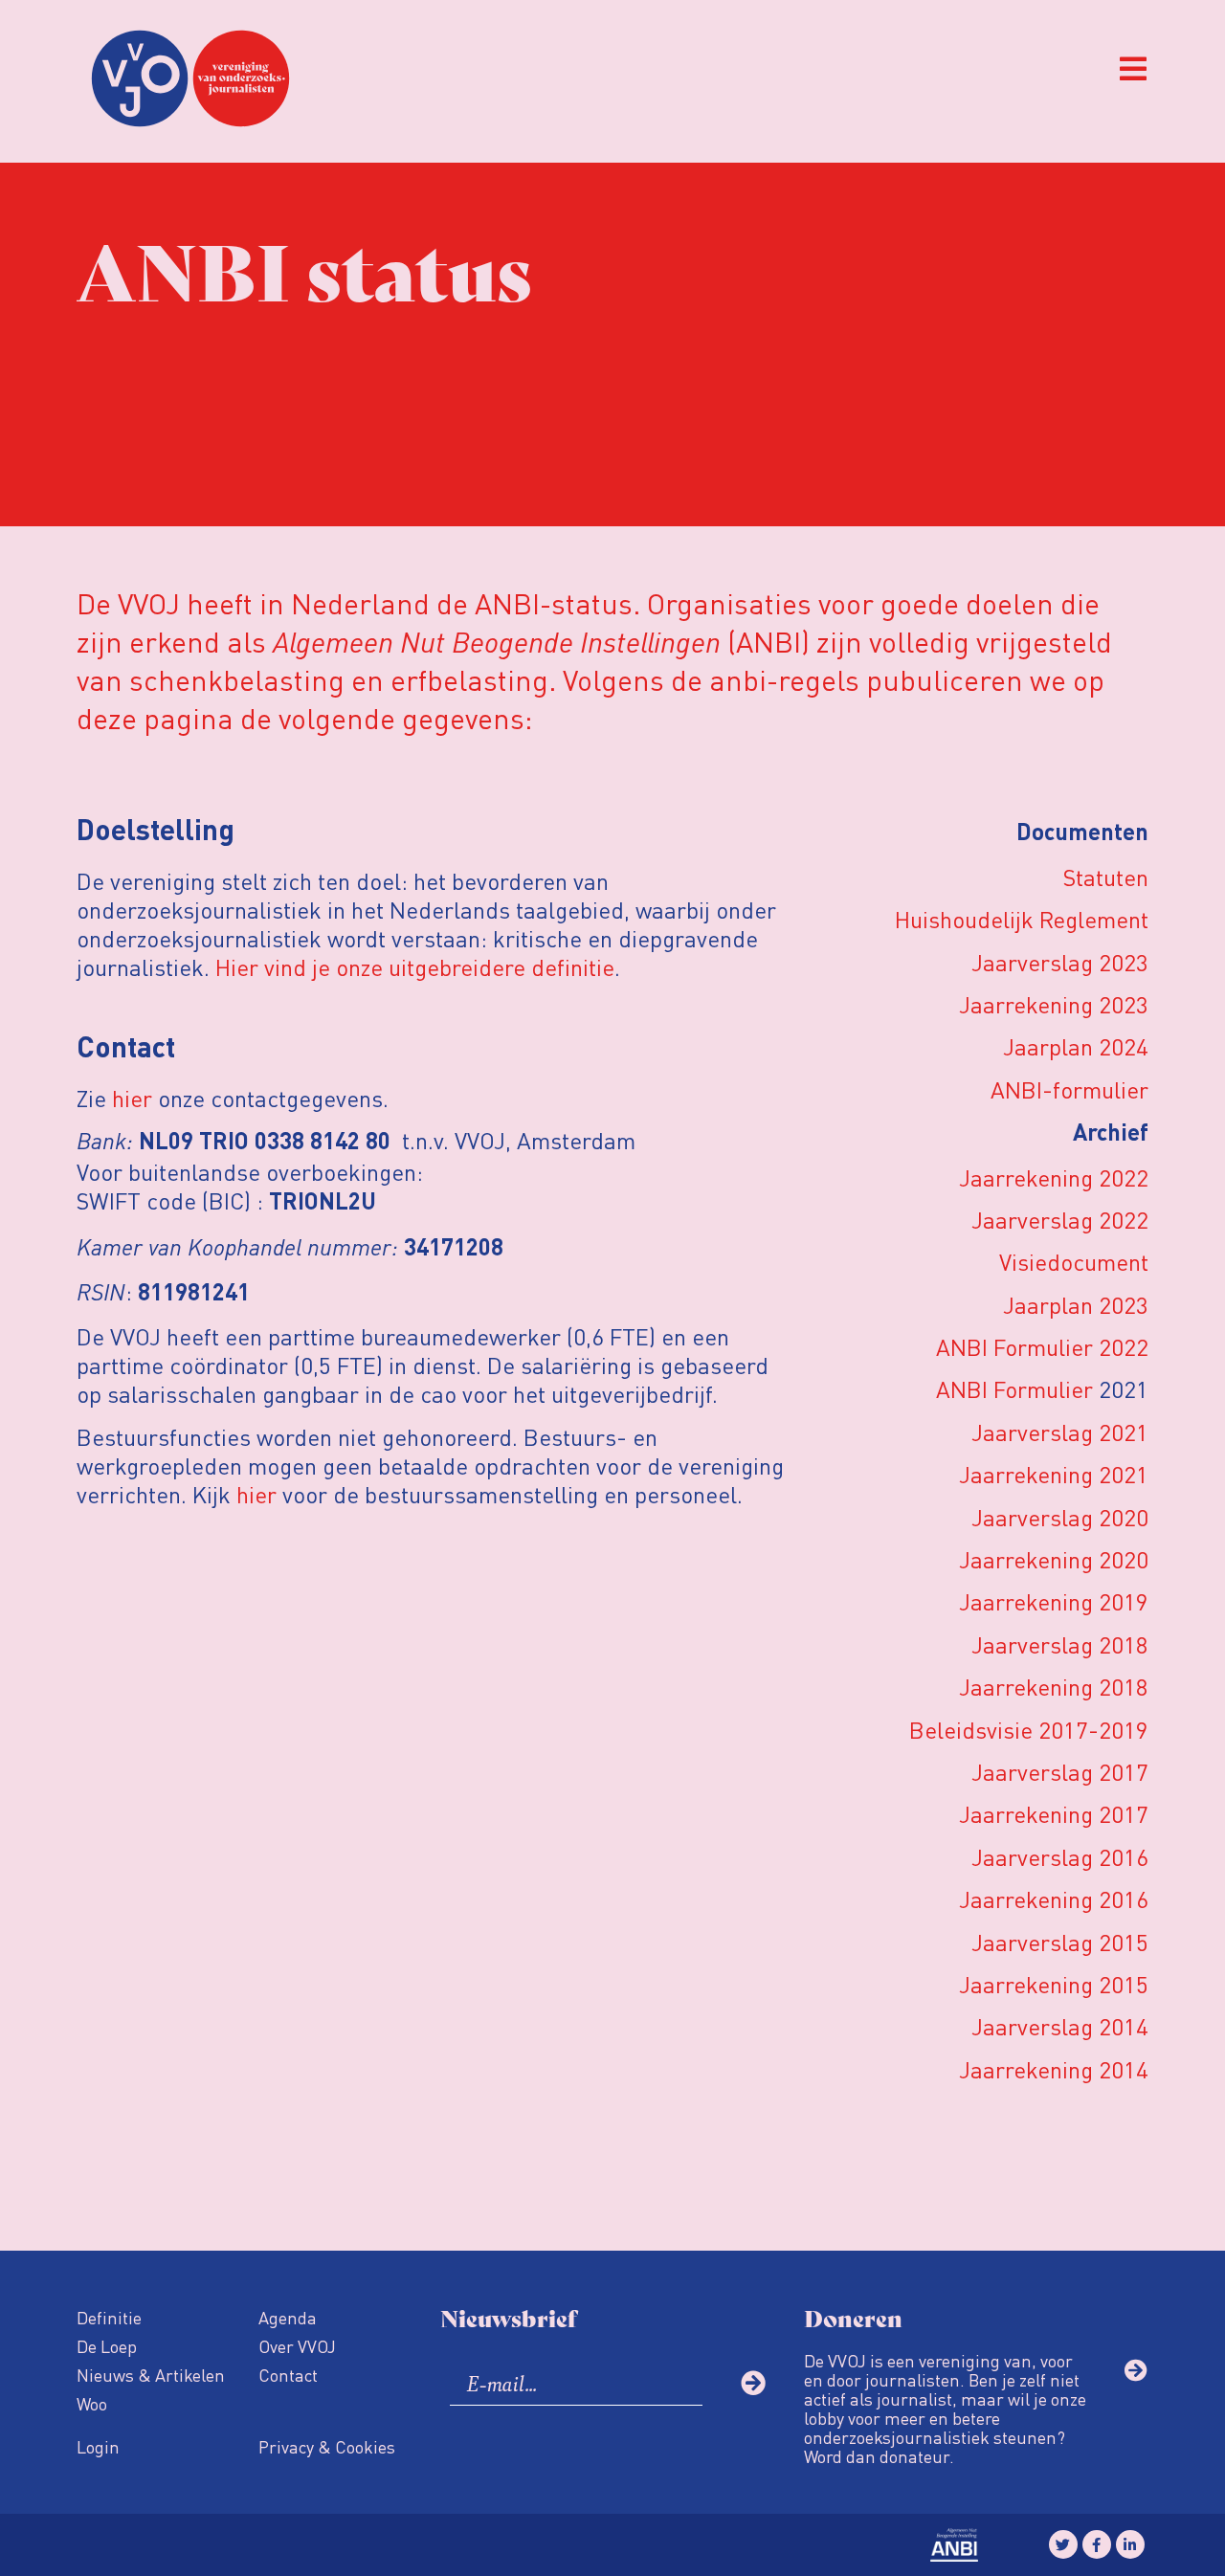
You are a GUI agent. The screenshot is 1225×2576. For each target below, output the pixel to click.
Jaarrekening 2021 (1054, 1474)
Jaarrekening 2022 (1054, 1177)
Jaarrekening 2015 (1054, 1984)
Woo (92, 2403)
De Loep (107, 2346)
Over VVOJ (297, 2346)
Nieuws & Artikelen (151, 2375)
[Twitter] (1063, 2544)
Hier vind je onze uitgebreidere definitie (415, 967)
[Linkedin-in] (1130, 2544)
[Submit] (753, 2383)
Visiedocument (1074, 1262)
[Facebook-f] (1097, 2544)
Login (98, 2446)
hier (132, 1098)
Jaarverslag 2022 (1060, 1220)
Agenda (288, 2317)
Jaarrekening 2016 (1054, 1899)
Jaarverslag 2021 (1060, 1432)
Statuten (1106, 877)
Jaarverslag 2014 (1060, 2026)
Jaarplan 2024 (1076, 1046)
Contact (288, 2375)
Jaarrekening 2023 (1054, 1004)
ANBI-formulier (1069, 1089)
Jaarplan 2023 (1076, 1305)
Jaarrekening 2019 (1054, 1601)
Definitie (109, 2317)
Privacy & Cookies (327, 2446)
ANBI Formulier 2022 (1042, 1347)
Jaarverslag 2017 (1060, 1772)
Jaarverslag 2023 (1060, 962)
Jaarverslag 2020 (1060, 1517)
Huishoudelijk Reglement (1022, 919)
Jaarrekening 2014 (1054, 2069)
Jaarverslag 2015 (1060, 1942)
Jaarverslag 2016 (1060, 1857)
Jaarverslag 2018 (1060, 1644)
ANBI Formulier (1014, 1389)
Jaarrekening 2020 (1054, 1559)
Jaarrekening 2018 (1054, 1687)
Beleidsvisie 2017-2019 (1029, 1730)
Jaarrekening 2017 (1054, 1814)
